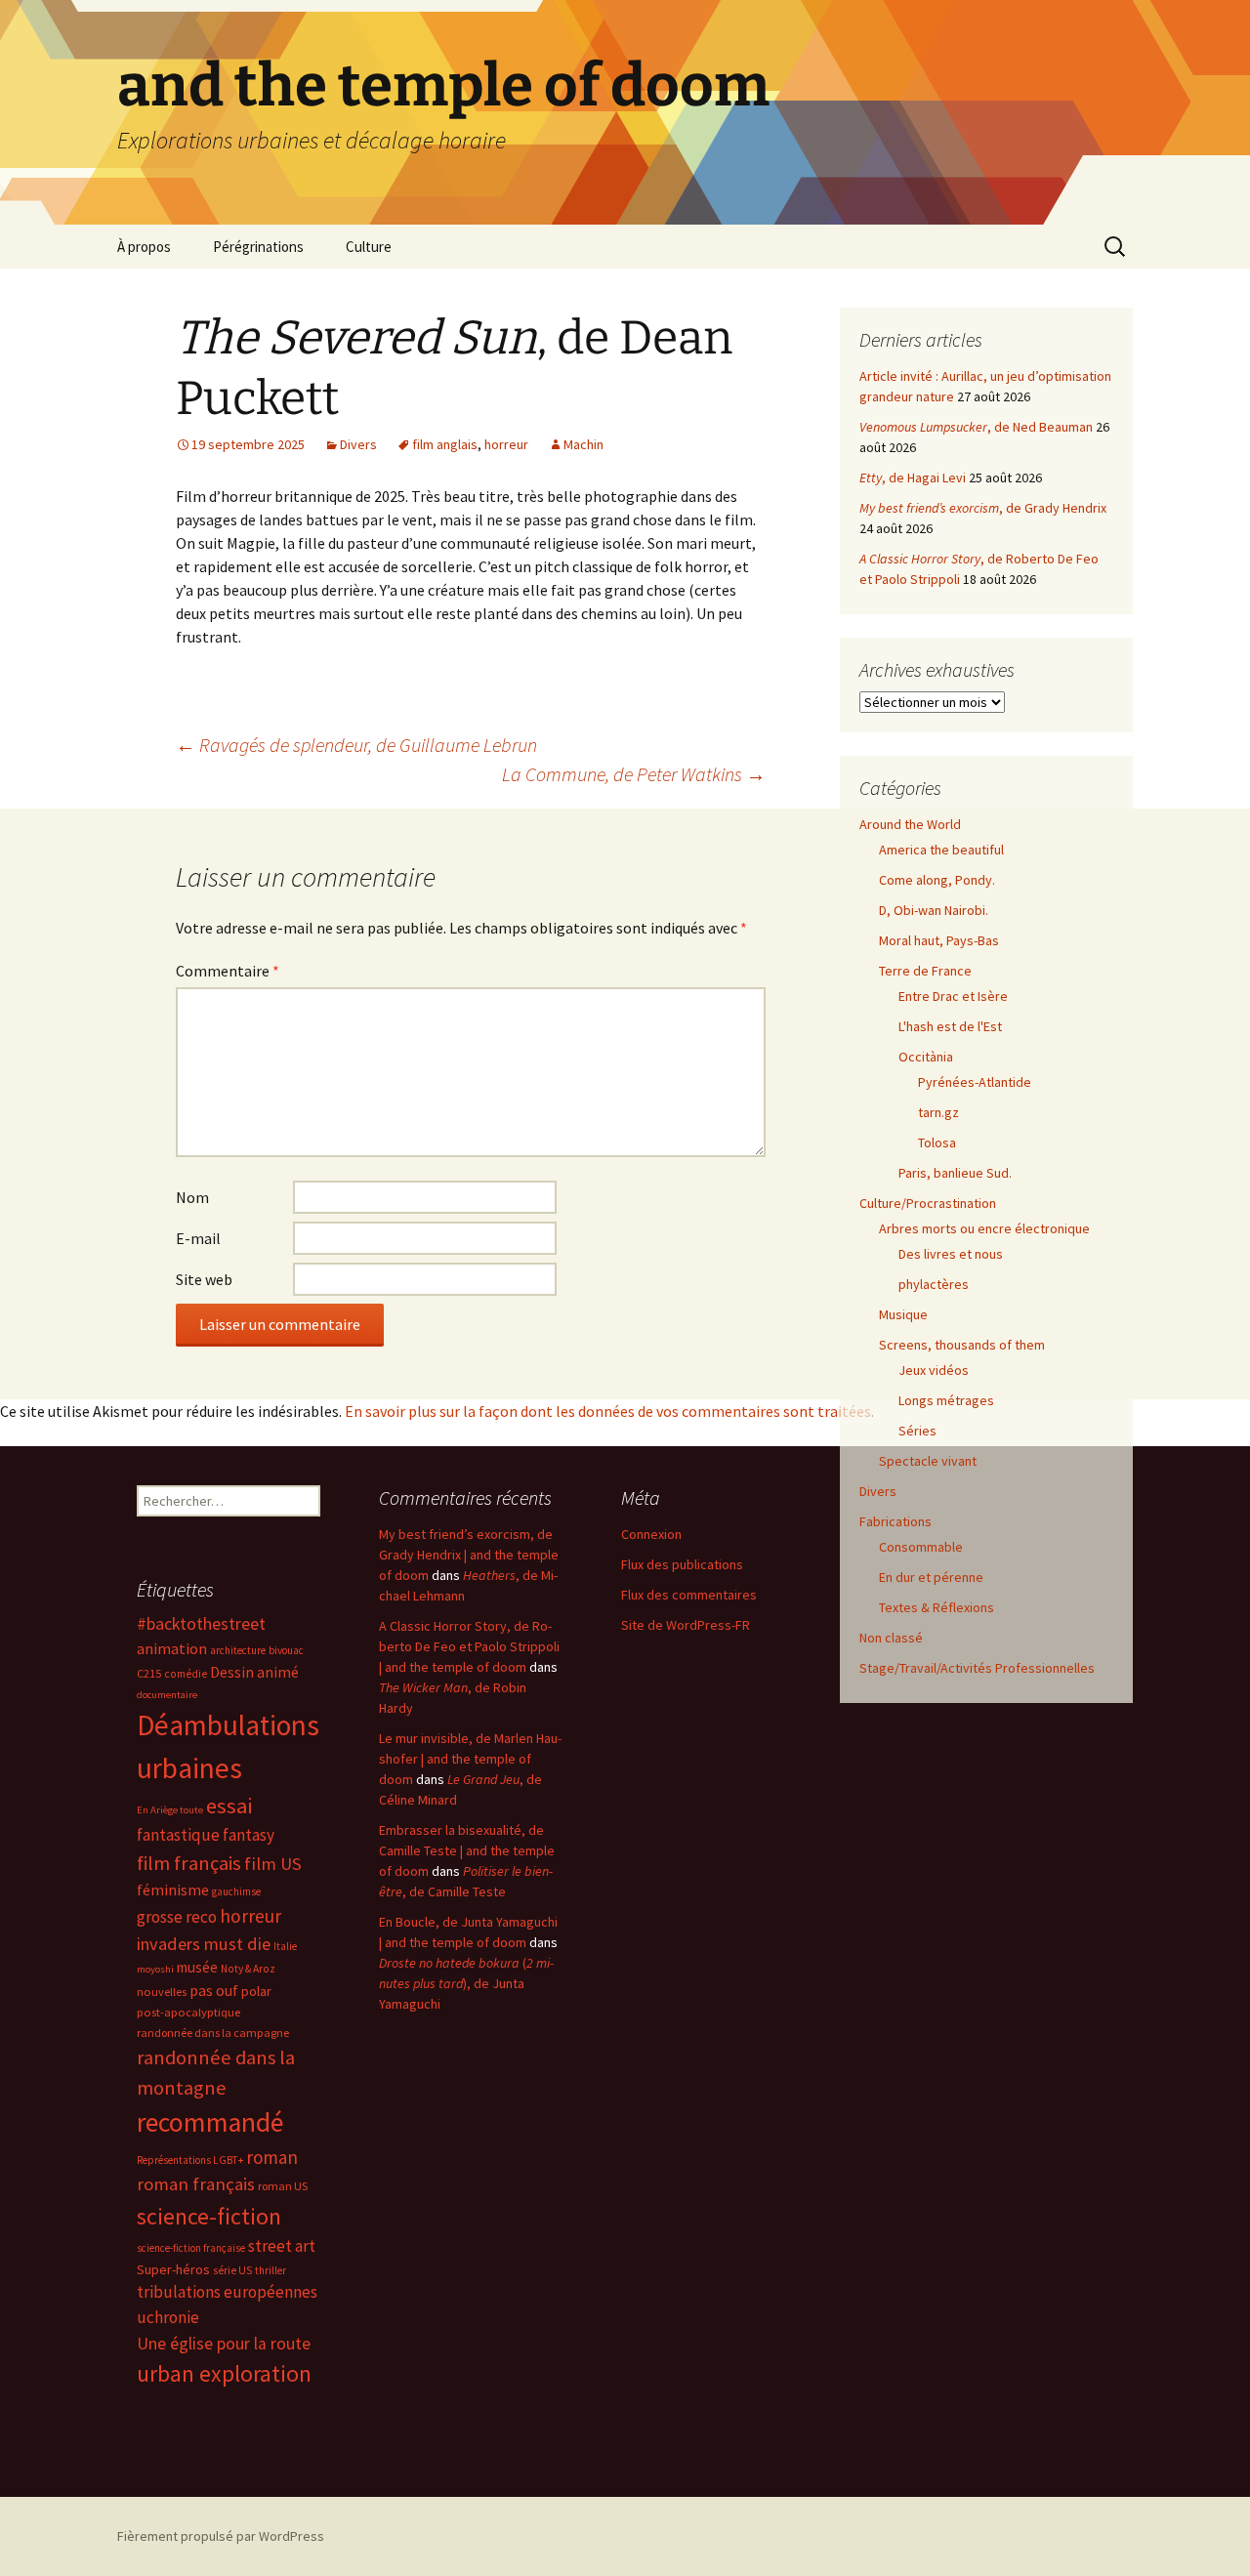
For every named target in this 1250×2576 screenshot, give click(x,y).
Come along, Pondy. (937, 880)
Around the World (910, 824)
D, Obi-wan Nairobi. (934, 910)
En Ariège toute (170, 1810)
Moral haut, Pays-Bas (939, 940)
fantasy (249, 1835)
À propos (144, 247)
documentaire (167, 1695)
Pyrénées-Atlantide (975, 1082)
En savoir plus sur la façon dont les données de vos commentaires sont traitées (608, 1411)
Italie (285, 1946)
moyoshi (155, 1969)
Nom (192, 1197)
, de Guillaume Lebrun (356, 745)
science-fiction (209, 2216)
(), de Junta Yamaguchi (466, 1983)
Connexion (651, 1534)
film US (273, 1864)
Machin (583, 444)
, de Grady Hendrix (983, 508)
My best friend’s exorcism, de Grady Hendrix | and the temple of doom (469, 1555)
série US (232, 2270)
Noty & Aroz (248, 1969)
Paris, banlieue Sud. (955, 1173)
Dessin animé (254, 1672)
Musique (903, 1314)
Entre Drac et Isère (953, 996)
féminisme (173, 1890)
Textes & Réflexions (937, 1607)
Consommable (921, 1547)
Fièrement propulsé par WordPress (221, 2536)
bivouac (286, 1650)
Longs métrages (946, 1400)
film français (189, 1863)
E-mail (198, 1238)
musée (197, 1967)
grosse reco (177, 1917)
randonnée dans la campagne (213, 2033)
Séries (917, 1431)
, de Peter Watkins (634, 774)
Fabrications (896, 1521)
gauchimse (236, 1891)
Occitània (926, 1057)
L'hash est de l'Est (950, 1026)
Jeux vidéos (934, 1370)
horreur (506, 444)
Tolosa (937, 1143)
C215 (149, 1673)
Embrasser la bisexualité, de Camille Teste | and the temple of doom (467, 1850)
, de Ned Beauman (976, 427)
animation (172, 1648)
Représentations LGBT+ (190, 2160)
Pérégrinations (258, 247)
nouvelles (162, 1992)
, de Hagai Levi (913, 478)
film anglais (445, 444)
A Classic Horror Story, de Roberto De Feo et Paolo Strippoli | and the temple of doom (469, 1646)
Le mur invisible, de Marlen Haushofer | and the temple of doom (470, 1759)
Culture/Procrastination (928, 1203)
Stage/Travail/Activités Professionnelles (977, 1668)
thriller (271, 2270)
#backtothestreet (201, 1624)
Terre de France (925, 971)
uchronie (168, 2317)
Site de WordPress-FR (686, 1625)
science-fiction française (191, 2248)
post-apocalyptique (188, 2012)
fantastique (178, 1835)
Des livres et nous (951, 1254)
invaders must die (204, 1944)
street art (282, 2246)
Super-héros (173, 2269)
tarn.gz (938, 1112)
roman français (196, 2184)
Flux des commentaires (689, 1595)
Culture (369, 247)
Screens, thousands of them (962, 1345)
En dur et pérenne (931, 1577)
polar (256, 1991)
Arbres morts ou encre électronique (984, 1228)
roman (272, 2157)
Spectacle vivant (928, 1461)
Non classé (891, 1638)
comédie (186, 1674)
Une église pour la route (224, 2344)
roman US (283, 2186)
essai (229, 1806)
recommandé (210, 2122)
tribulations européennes (227, 2292)
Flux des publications (682, 1564)
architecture (238, 1650)
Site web (204, 1279)
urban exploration (224, 2373)
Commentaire (228, 971)
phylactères (934, 1284)
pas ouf (214, 1991)
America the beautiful (941, 850)
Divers (358, 444)
